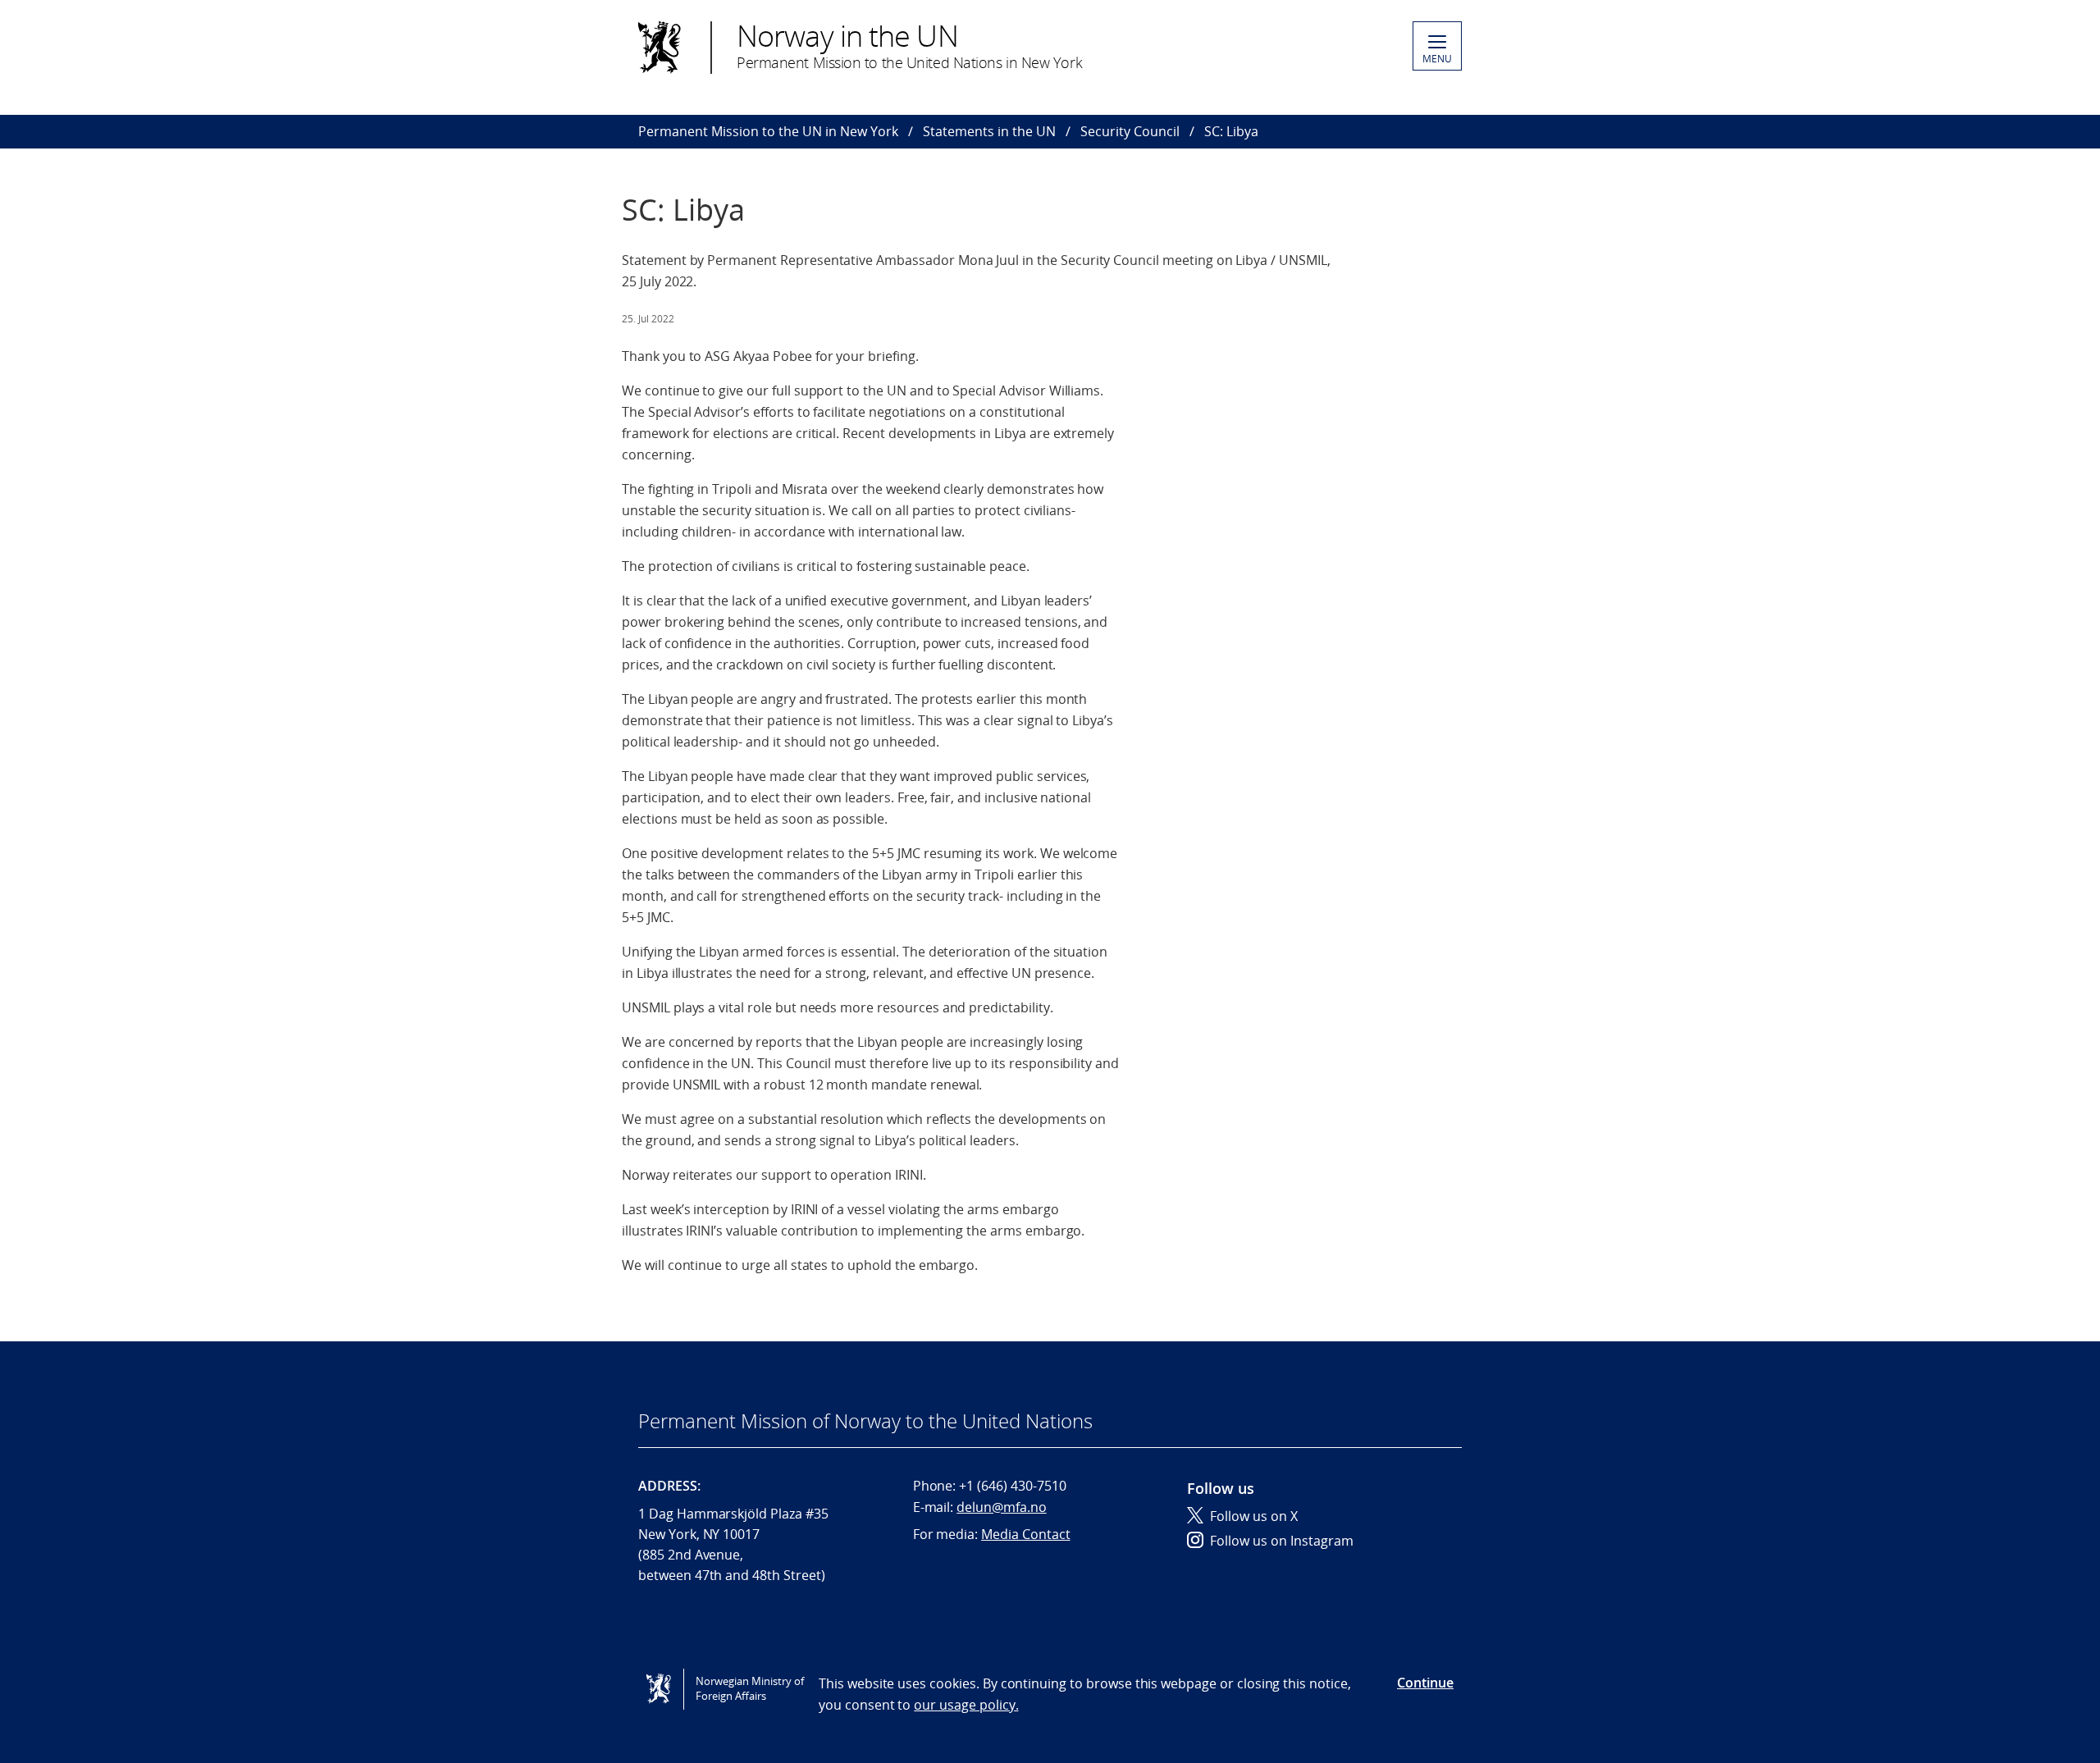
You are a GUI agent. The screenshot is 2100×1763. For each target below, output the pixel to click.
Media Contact (1025, 1534)
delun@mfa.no (1001, 1507)
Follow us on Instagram (1282, 1541)
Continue (1425, 1683)
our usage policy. (966, 1705)
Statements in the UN (989, 131)
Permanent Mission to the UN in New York (768, 131)
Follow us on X (1254, 1516)
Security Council (1130, 131)
